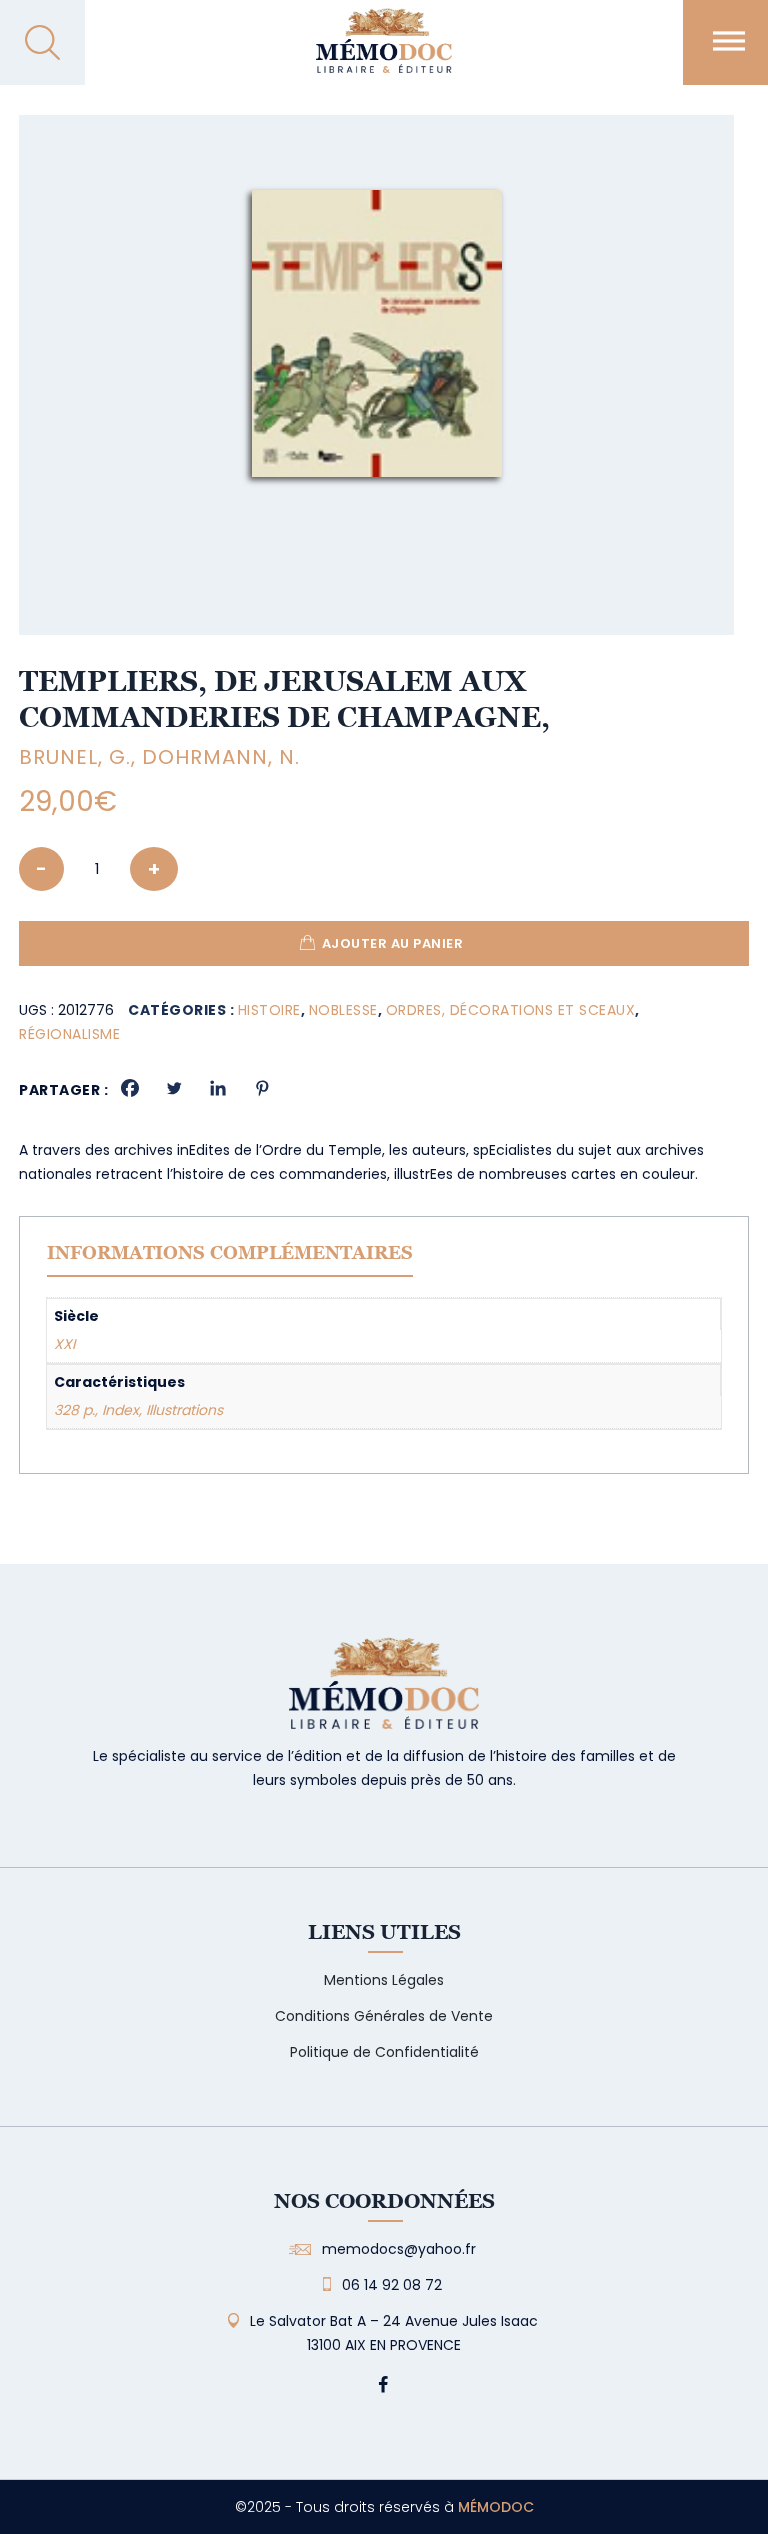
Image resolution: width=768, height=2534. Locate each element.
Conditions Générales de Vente (384, 2016)
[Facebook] (130, 1088)
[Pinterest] (262, 1088)
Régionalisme (69, 1034)
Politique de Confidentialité (384, 2052)
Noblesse (343, 1010)
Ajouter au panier (393, 943)
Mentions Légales (384, 1980)
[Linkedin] (218, 1088)
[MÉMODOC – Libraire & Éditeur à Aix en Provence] (383, 52)
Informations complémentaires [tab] (230, 1252)
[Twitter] (174, 1088)
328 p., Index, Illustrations (138, 1410)
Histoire (269, 1010)
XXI (64, 1344)
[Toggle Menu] (729, 40)
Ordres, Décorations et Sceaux (511, 1010)
